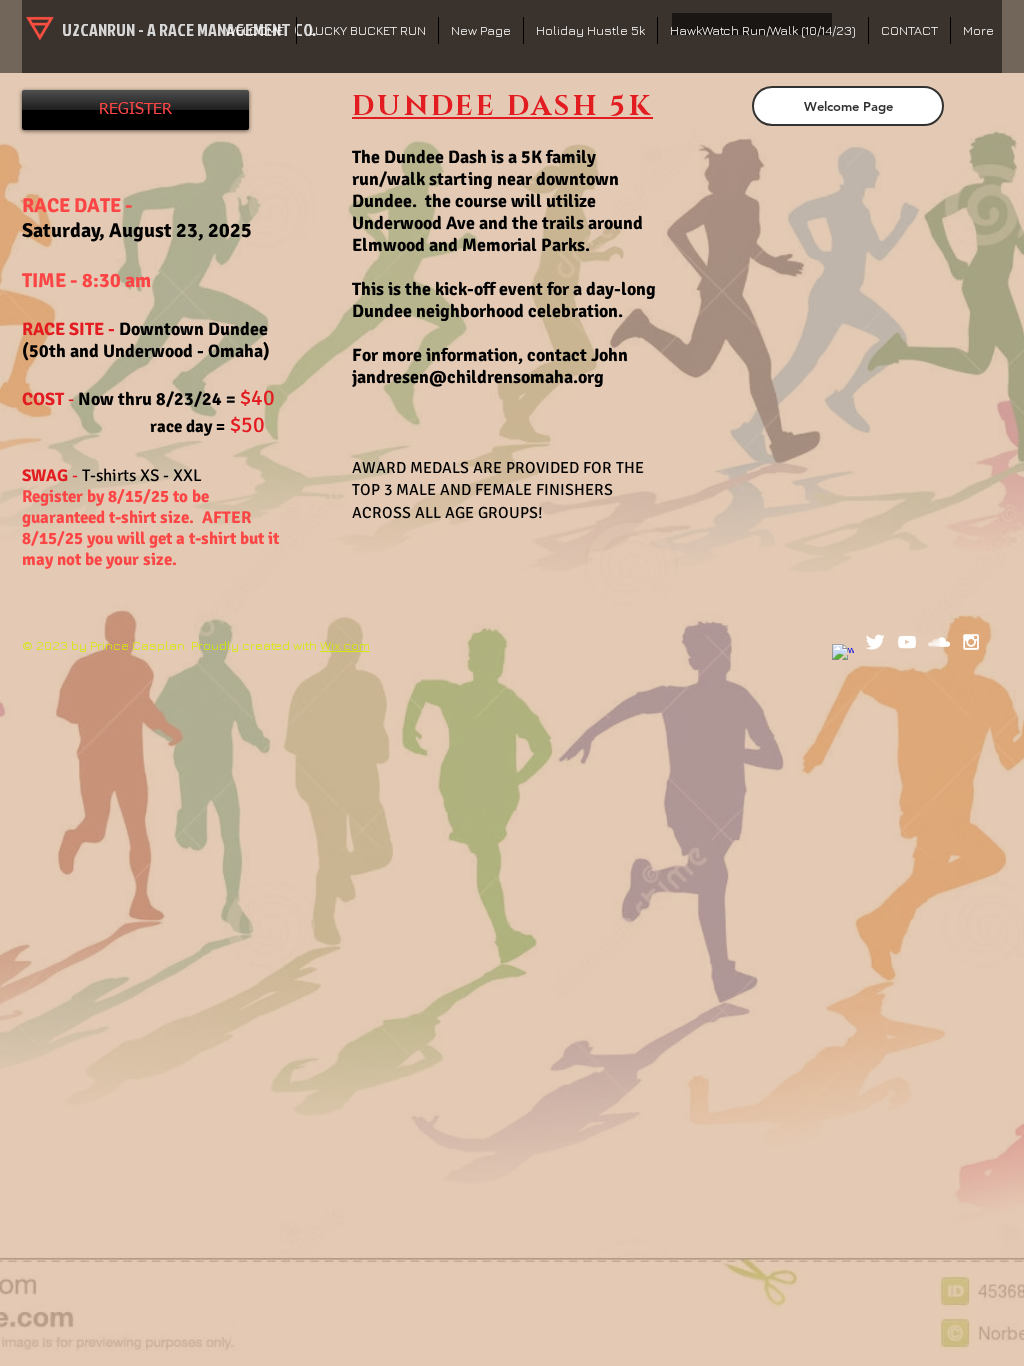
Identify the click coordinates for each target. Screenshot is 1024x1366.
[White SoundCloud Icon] (939, 642)
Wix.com (345, 645)
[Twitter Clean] (875, 642)
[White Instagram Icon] (971, 642)
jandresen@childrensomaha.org (478, 377)
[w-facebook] (843, 655)
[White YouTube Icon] (907, 642)
